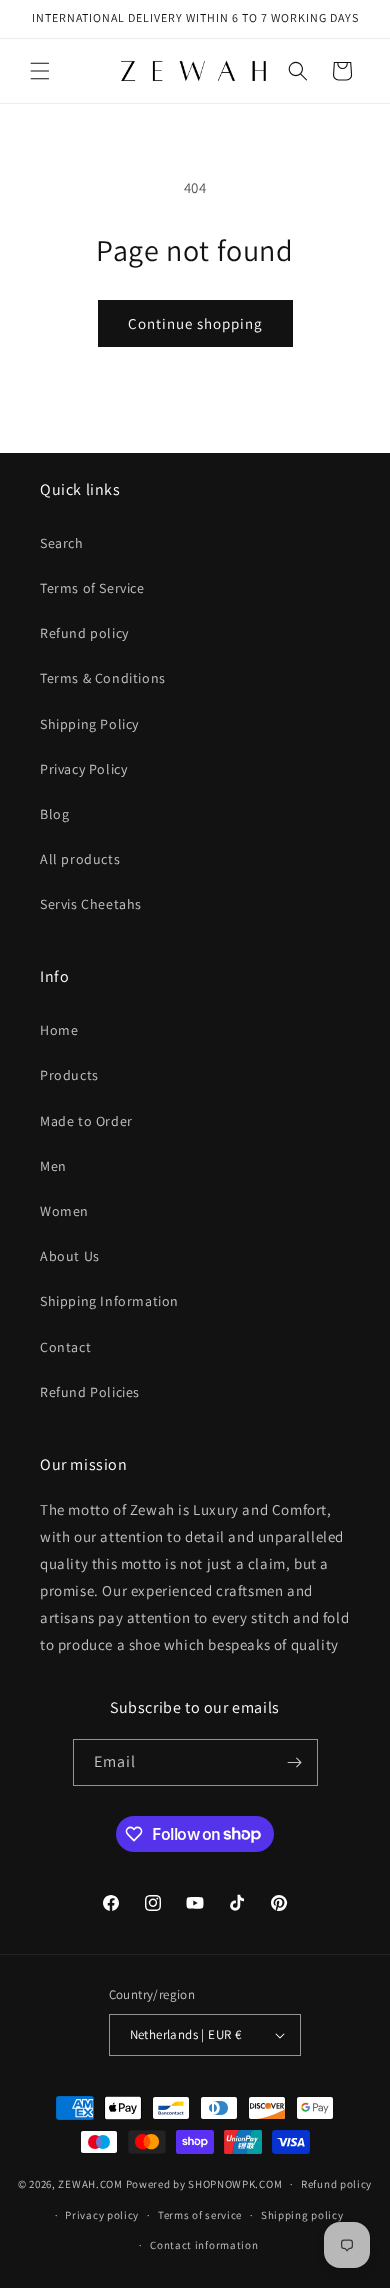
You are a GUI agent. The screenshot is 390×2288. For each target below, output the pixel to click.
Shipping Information (109, 1301)
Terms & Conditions (103, 678)
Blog (54, 814)
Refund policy (84, 633)
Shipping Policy (89, 724)
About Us (70, 1256)
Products (69, 1075)
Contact (65, 1347)
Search (62, 543)
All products (80, 859)
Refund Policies (90, 1392)
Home (59, 1030)
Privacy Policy (83, 769)
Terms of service (200, 2215)
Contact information (204, 2245)
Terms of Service (92, 588)
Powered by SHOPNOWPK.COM (204, 2184)
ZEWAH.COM (90, 2184)
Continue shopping (195, 323)
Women (64, 1211)
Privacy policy (102, 2215)
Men (53, 1166)
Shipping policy (302, 2215)
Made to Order (86, 1121)
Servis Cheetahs (91, 904)
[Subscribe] (295, 1762)
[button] (40, 71)
